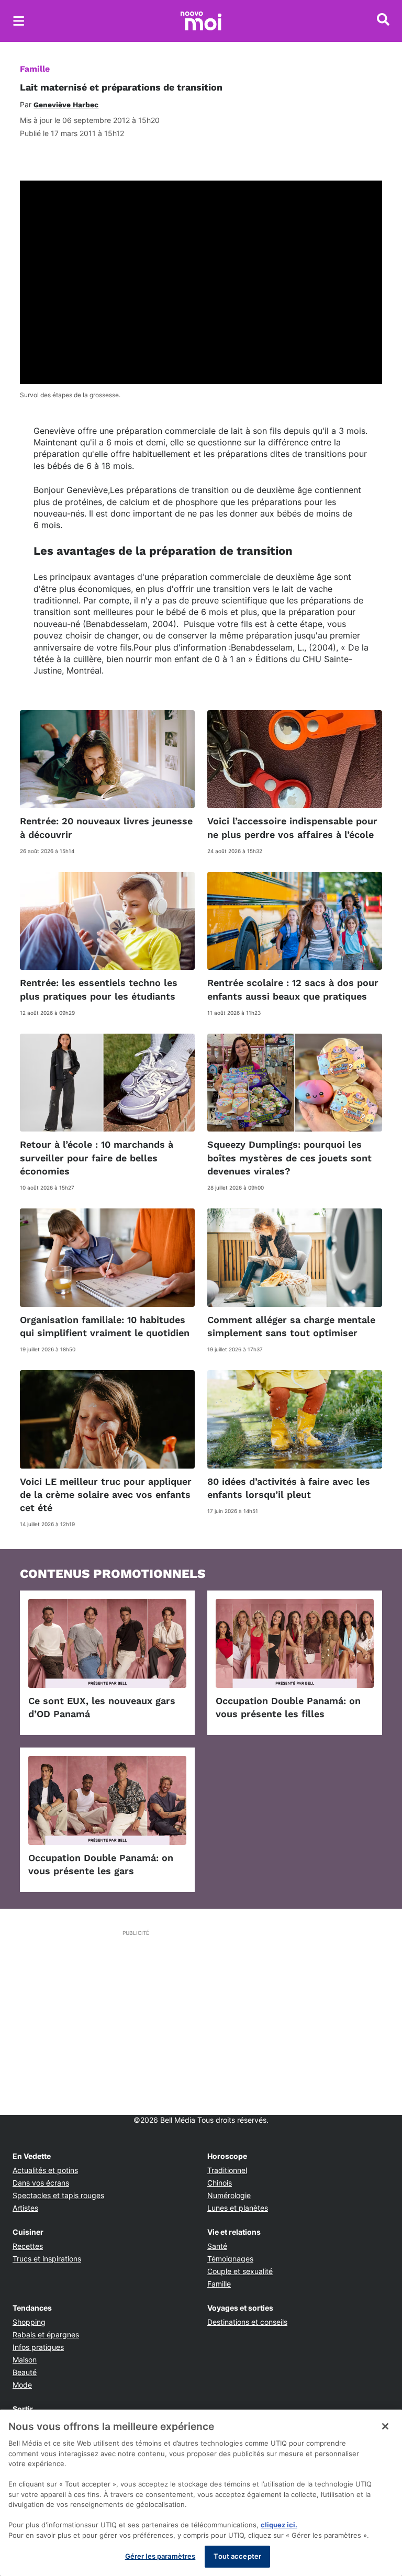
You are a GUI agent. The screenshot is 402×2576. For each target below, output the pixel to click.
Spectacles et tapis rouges (58, 2195)
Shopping (29, 2322)
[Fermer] (385, 2426)
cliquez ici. (279, 2525)
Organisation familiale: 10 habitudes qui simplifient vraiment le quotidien (105, 1326)
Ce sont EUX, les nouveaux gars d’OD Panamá (102, 1707)
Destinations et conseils (247, 2322)
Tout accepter (237, 2556)
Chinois (220, 2183)
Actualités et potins (45, 2170)
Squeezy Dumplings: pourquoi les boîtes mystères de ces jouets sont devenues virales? (289, 1157)
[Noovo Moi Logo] (201, 21)
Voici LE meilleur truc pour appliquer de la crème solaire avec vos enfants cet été (106, 1494)
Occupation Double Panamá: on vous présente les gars (101, 1864)
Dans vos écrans (41, 2183)
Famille (35, 69)
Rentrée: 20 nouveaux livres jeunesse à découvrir (106, 827)
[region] (201, 2493)
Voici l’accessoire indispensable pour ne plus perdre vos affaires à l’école (292, 827)
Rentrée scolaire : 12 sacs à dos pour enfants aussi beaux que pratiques (293, 989)
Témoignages (230, 2259)
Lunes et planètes (238, 2208)
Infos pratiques (38, 2347)
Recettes (28, 2246)
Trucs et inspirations (47, 2259)
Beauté (25, 2372)
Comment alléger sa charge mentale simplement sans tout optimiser (291, 1326)
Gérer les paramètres (160, 2556)
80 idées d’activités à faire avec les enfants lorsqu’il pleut (289, 1488)
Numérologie (229, 2195)
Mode (22, 2385)
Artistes (25, 2208)
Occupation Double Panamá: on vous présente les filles (288, 1707)
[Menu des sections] (19, 21)
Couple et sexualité (240, 2271)
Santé (217, 2246)
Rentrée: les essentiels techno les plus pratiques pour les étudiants (99, 989)
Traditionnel (227, 2170)
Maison (25, 2360)
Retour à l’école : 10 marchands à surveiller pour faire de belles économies (97, 1157)
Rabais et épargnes (46, 2334)
